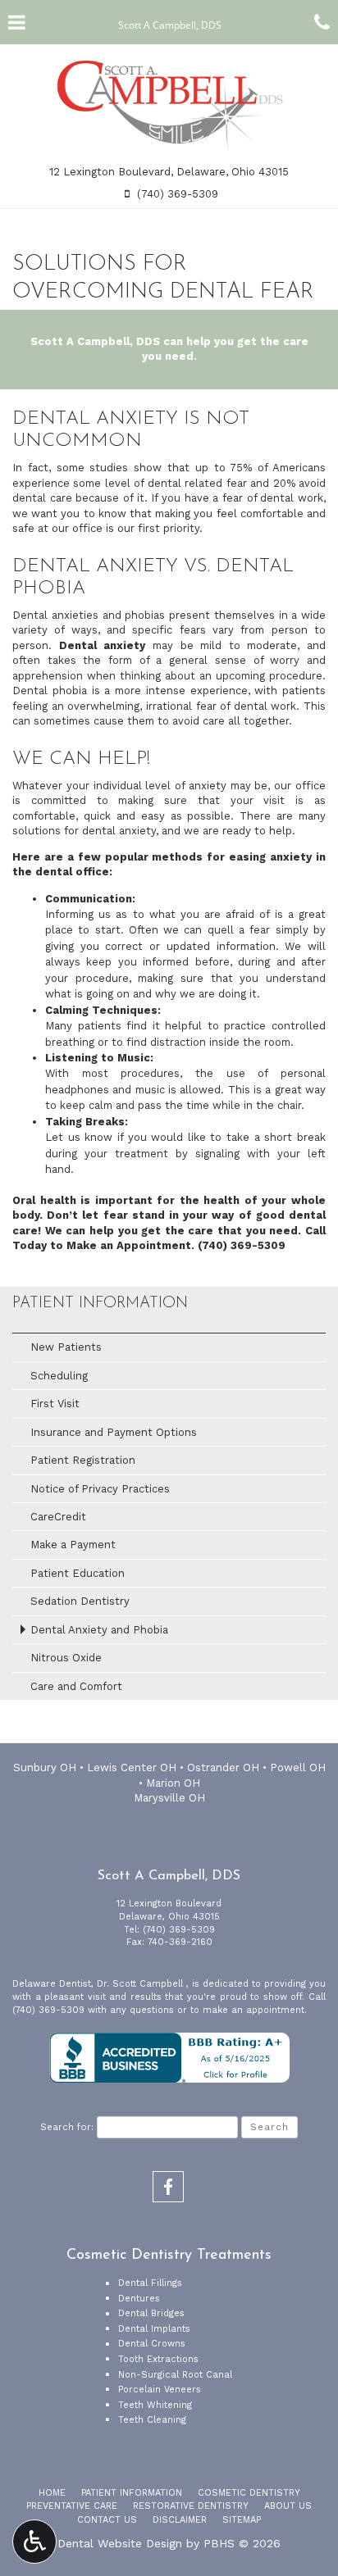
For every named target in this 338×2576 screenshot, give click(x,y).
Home (52, 2493)
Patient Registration (83, 1460)
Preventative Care (72, 2506)
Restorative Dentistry (191, 2506)
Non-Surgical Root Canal (175, 2375)
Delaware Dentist (52, 1984)
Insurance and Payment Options (114, 1432)
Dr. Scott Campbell (142, 1984)
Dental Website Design (120, 2543)
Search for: (67, 2127)
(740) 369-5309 (242, 1245)
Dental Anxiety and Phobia (99, 1630)
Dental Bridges (151, 2313)
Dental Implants (154, 2329)
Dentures (139, 2299)
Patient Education (78, 1573)
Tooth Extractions (158, 2359)
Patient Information (100, 1304)
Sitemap (242, 2520)
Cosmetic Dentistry (249, 2493)
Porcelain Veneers (160, 2390)
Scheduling (59, 1376)
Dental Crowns (152, 2344)
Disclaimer (180, 2520)
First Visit (55, 1404)
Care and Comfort (76, 1686)
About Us (288, 2506)
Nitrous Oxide (66, 1658)
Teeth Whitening (155, 2405)
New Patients (66, 1347)
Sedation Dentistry (80, 1601)
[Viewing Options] (34, 2542)
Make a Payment (73, 1545)
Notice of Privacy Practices (100, 1489)
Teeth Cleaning (152, 2420)
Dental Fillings (150, 2283)
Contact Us (107, 2520)
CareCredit (58, 1517)
